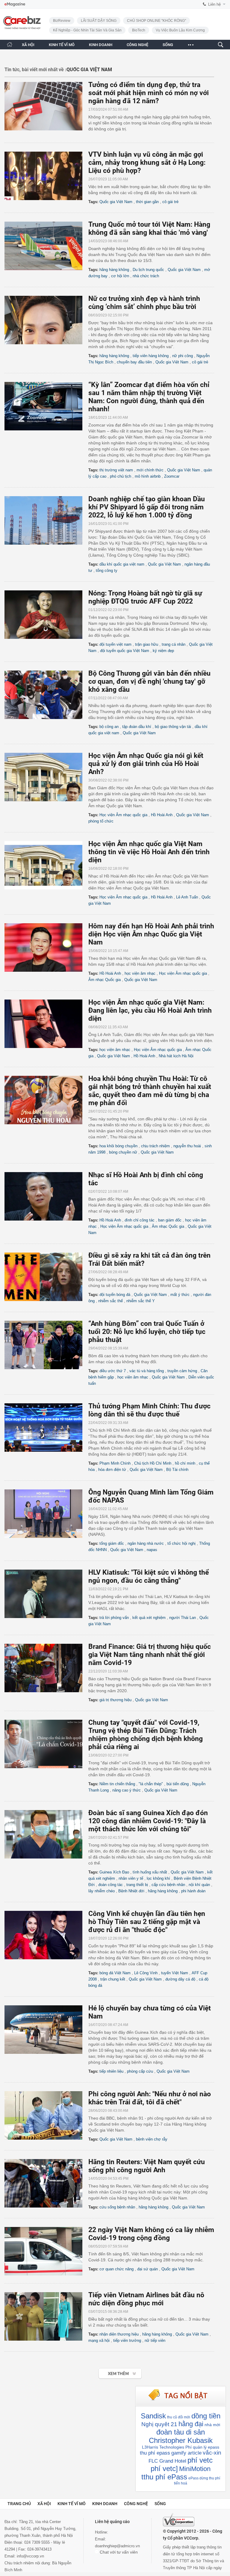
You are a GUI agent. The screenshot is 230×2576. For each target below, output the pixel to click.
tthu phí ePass (164, 2477)
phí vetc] (164, 2468)
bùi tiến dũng (178, 1784)
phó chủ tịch (121, 476)
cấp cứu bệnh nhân (168, 1885)
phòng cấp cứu (140, 2071)
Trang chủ (19, 2504)
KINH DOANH (101, 45)
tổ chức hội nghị (181, 1543)
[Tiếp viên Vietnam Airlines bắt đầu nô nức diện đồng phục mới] (46, 2316)
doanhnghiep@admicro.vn (117, 2546)
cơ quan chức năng (116, 2269)
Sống (160, 2504)
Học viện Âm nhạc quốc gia (123, 815)
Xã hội (44, 2504)
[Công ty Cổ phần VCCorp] (179, 2520)
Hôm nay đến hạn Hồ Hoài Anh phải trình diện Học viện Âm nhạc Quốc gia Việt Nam (151, 934)
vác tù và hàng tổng (147, 1371)
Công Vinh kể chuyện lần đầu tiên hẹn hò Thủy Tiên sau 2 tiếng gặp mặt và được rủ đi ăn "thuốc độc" (147, 1922)
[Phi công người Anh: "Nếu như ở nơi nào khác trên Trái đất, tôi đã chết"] (46, 2115)
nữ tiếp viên (155, 2340)
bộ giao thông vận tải (173, 727)
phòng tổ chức (101, 821)
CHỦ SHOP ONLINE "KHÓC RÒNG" (156, 21)
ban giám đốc (170, 1220)
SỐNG (168, 45)
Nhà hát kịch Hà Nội (176, 1056)
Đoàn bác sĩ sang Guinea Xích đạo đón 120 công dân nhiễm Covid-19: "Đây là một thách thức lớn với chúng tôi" (148, 1821)
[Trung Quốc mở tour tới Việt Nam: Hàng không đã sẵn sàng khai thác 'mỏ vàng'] (46, 246)
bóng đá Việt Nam (115, 1973)
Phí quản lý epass (202, 2447)
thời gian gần (147, 202)
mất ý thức (180, 1295)
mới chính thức (150, 470)
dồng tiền (206, 2416)
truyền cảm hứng (182, 1371)
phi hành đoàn (193, 1891)
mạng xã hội (99, 2340)
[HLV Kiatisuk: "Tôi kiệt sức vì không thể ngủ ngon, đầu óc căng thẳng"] (46, 1594)
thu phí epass (155, 2453)
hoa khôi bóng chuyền (118, 1146)
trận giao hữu (147, 644)
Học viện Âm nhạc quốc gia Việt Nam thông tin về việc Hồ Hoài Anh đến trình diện (149, 852)
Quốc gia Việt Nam (116, 202)
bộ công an (109, 727)
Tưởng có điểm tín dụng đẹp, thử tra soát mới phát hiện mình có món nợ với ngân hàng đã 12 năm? (149, 93)
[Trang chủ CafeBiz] (10, 44)
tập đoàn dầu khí (137, 727)
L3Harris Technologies (163, 2447)
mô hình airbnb (148, 476)
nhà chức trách (146, 276)
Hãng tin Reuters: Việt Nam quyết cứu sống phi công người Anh (147, 2166)
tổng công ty (107, 571)
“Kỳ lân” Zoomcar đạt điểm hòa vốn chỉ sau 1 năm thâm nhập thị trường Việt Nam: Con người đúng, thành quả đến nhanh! (149, 397)
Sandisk (153, 2416)
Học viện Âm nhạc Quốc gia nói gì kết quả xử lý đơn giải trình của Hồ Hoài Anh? (146, 764)
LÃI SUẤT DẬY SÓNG (99, 21)
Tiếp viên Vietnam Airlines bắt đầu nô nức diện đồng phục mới (146, 2299)
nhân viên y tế (131, 1878)
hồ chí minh (185, 1463)
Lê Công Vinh (146, 1973)
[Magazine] (15, 4)
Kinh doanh (105, 2504)
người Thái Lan (183, 1618)
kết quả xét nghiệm (149, 1618)
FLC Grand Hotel (167, 2461)
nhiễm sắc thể (111, 1301)
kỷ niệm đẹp (163, 651)
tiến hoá (181, 2483)
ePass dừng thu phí (204, 2478)
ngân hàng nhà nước (146, 1543)
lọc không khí (158, 1878)
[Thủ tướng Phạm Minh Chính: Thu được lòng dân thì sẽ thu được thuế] (46, 1428)
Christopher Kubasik (181, 2440)
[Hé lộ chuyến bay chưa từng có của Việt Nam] (46, 2030)
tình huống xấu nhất (150, 1872)
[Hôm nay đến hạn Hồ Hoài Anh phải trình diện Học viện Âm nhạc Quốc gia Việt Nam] (46, 947)
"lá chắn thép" (151, 1784)
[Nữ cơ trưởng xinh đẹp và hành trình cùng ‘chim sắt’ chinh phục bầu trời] (46, 320)
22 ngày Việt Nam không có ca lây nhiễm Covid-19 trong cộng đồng (151, 2234)
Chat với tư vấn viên (118, 2552)
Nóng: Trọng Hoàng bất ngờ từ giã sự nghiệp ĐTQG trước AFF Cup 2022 (145, 597)
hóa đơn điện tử (112, 1470)
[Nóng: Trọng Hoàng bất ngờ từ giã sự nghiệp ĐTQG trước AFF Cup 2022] (46, 615)
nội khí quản (199, 1885)
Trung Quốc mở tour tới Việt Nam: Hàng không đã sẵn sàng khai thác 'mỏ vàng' (149, 228)
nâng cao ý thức (127, 1790)
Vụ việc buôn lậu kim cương (180, 30)
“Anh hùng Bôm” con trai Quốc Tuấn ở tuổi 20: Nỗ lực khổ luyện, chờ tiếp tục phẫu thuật (147, 1332)
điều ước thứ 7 (113, 1371)
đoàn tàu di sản (181, 2432)
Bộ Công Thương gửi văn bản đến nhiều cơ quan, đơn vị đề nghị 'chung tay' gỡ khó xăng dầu (149, 681)
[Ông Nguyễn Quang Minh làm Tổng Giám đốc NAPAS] (46, 1514)
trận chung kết (113, 1979)
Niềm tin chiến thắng (117, 1784)
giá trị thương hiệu (115, 1700)
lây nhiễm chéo (102, 1891)
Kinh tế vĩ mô (72, 2504)
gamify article (186, 2453)
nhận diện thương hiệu (119, 2334)
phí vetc (200, 2460)
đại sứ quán (147, 2269)
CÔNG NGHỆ (137, 45)
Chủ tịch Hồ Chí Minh (153, 1463)
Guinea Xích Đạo (114, 1872)
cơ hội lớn (120, 276)
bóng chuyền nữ (123, 1152)
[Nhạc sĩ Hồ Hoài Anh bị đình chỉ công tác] (46, 1196)
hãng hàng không (114, 270)
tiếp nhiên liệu (111, 2071)
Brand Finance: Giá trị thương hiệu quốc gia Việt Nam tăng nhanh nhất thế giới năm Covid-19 (150, 1655)
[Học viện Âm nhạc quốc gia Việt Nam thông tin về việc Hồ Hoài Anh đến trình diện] (46, 865)
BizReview (62, 21)
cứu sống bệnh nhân (117, 2207)
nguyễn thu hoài (187, 1146)
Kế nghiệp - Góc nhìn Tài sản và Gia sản (87, 30)
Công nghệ (136, 2504)
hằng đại (191, 2424)
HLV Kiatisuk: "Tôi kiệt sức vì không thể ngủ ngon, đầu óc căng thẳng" (149, 1576)
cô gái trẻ (170, 202)
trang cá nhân (174, 644)
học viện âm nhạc (140, 973)
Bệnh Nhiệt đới (131, 1891)
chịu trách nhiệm (155, 1146)
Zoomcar (172, 476)
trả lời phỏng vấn (114, 1618)
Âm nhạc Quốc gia (105, 980)
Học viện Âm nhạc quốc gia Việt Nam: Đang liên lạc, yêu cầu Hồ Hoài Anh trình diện (150, 1010)
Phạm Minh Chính (115, 1463)
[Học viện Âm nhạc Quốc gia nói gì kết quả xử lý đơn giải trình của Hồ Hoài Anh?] (46, 777)
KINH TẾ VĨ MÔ (62, 45)
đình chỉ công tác (140, 1220)
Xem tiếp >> (108, 2370)
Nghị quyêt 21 (159, 2424)
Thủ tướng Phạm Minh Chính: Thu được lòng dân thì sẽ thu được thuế (149, 1410)
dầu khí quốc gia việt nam (122, 564)
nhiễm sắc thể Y (141, 1301)
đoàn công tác (111, 1885)
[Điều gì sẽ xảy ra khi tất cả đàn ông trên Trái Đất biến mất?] (46, 1277)
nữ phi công (183, 356)
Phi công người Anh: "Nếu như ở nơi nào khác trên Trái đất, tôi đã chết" (150, 2098)
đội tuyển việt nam (115, 644)
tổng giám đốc (112, 1543)
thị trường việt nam (116, 470)
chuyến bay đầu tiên (134, 362)
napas (152, 1550)
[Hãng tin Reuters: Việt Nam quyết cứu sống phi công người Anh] (46, 2183)
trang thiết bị (137, 1885)
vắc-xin (212, 2453)
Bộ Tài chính (177, 1470)
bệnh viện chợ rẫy (152, 2139)
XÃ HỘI (28, 45)
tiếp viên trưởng (127, 2340)
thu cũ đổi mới (179, 2417)
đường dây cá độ (180, 1979)
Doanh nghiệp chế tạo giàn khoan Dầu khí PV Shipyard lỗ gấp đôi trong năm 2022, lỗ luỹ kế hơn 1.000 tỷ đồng (147, 507)
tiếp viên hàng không (151, 356)
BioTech (139, 30)
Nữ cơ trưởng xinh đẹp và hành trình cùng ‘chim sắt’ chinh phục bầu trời (144, 303)
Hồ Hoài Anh (162, 815)
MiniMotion (195, 2469)
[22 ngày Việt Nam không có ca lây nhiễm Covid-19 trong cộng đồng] (46, 2251)
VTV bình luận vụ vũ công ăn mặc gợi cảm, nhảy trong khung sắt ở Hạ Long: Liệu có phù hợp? (147, 163)
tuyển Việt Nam (175, 1973)
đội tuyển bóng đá (115, 1295)
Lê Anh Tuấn (187, 897)
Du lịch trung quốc (148, 270)
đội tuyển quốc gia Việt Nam (125, 651)
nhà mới (212, 2425)
